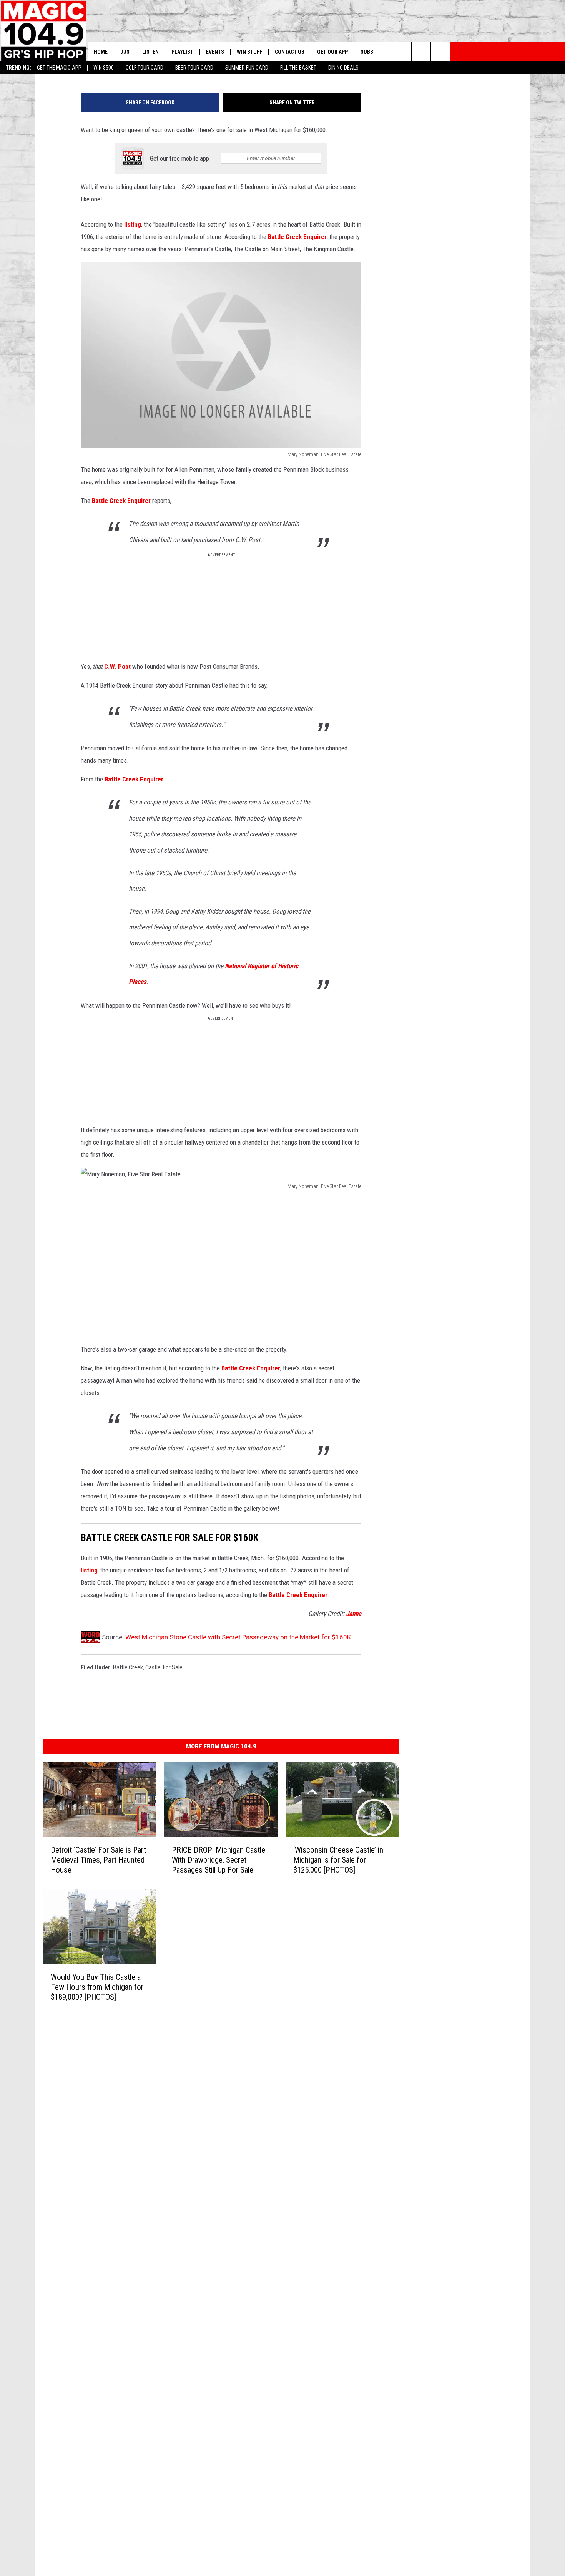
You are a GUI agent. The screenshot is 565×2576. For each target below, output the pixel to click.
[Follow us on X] (440, 52)
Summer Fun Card (247, 68)
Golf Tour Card (145, 68)
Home (101, 52)
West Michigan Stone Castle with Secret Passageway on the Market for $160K (238, 1637)
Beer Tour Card (194, 68)
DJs (125, 52)
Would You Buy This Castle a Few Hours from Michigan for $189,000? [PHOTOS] (97, 1987)
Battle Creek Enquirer (297, 237)
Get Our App (332, 52)
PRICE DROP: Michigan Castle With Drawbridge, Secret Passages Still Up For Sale (219, 1860)
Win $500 (104, 68)
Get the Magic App (59, 68)
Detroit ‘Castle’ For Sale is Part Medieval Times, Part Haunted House (98, 1860)
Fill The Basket (298, 68)
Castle (153, 1667)
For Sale (173, 1667)
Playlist (182, 52)
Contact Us (290, 52)
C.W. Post (118, 667)
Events (215, 52)
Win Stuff (249, 52)
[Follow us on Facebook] (421, 52)
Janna (354, 1614)
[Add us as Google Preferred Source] (402, 52)
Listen (150, 52)
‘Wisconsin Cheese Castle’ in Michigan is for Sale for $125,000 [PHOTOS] (338, 1860)
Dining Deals (343, 68)
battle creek (128, 1667)
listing (133, 224)
